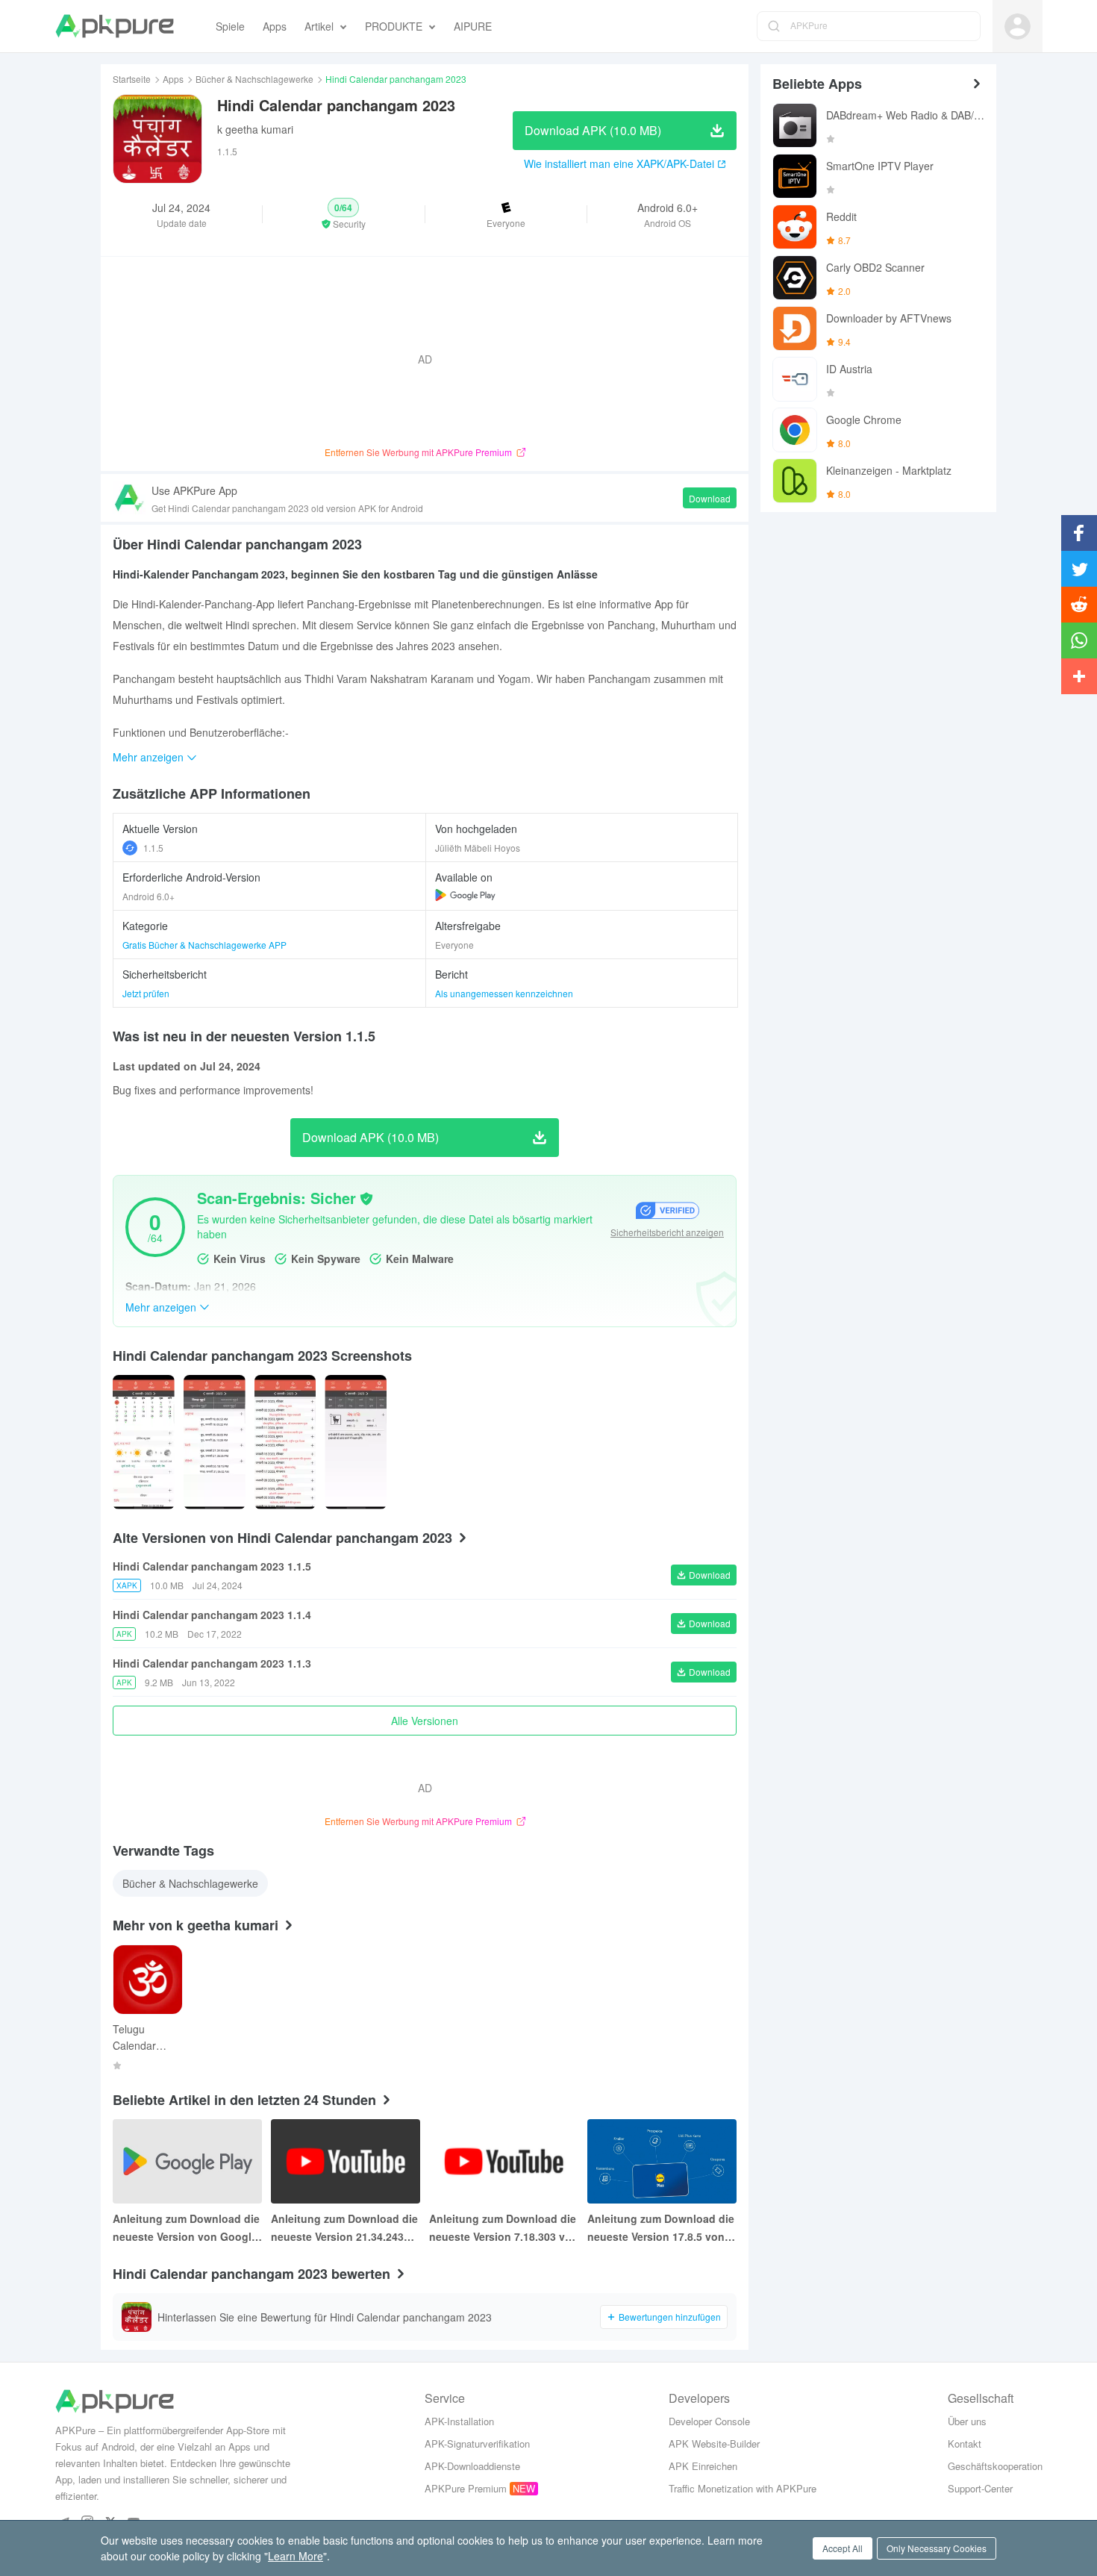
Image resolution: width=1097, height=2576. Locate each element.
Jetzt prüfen (146, 993)
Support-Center (980, 2488)
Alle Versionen (425, 1721)
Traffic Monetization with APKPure (743, 2488)
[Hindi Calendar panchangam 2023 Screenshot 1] (215, 1442)
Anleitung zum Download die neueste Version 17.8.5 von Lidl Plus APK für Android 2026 (661, 2228)
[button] (343, 214)
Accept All (843, 2548)
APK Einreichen (703, 2466)
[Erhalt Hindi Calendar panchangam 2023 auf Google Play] (465, 895)
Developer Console (709, 2421)
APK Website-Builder (714, 2444)
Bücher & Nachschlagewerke (254, 79)
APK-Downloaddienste (472, 2466)
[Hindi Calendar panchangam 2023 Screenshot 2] (285, 1442)
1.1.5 (153, 848)
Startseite (132, 79)
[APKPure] (115, 26)
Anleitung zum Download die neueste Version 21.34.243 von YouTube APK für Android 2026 (344, 2228)
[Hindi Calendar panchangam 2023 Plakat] (144, 1442)
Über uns (967, 2421)
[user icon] (1018, 26)
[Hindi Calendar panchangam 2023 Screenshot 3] (356, 1442)
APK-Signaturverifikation (477, 2444)
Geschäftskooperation (995, 2466)
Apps (173, 79)
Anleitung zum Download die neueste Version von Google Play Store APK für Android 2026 (186, 2228)
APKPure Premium (466, 2488)
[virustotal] (366, 1199)
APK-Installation (459, 2421)
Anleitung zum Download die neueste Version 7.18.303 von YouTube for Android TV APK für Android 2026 (504, 2228)
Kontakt (965, 2444)
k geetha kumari (255, 129)
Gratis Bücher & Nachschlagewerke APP (204, 945)
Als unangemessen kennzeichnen (504, 993)
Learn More (296, 2556)
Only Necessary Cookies (937, 2548)
